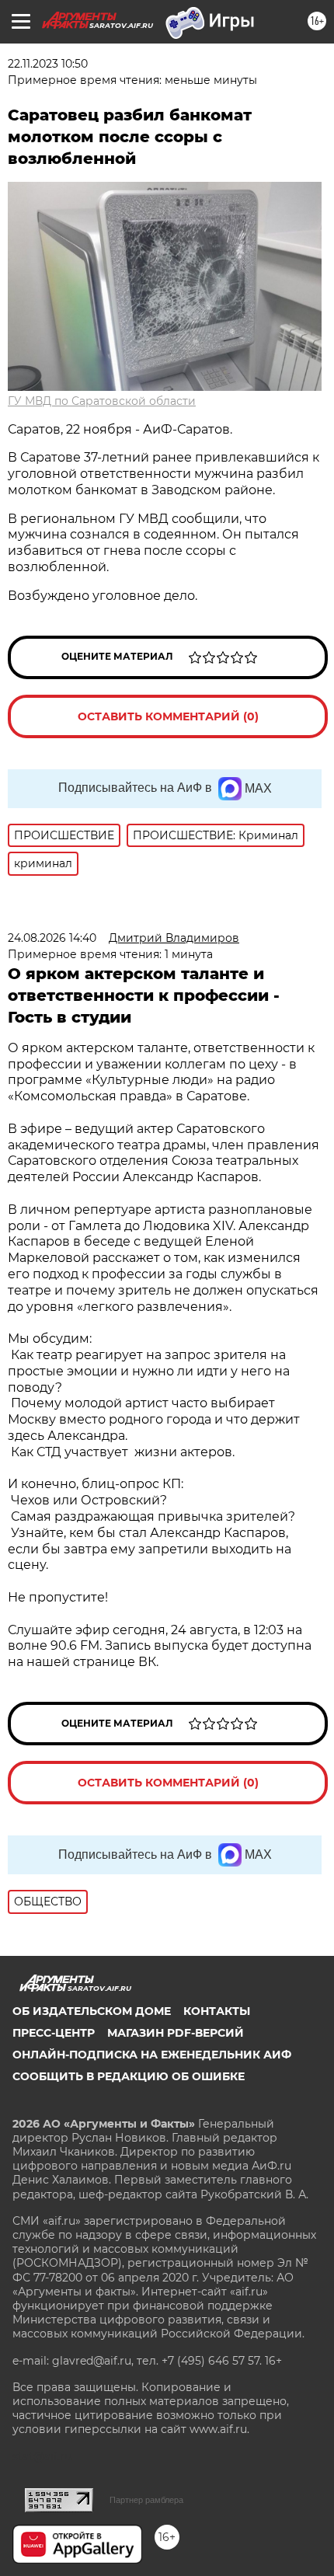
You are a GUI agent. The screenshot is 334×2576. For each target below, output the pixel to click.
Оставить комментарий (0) (168, 716)
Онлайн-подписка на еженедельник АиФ (152, 2055)
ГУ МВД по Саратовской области (102, 401)
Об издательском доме (92, 2011)
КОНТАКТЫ (217, 2011)
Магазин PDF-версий (176, 2033)
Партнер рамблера (146, 2500)
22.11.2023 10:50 (48, 64)
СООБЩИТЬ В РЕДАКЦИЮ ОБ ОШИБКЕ (129, 2076)
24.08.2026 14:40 (52, 938)
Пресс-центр (54, 2033)
